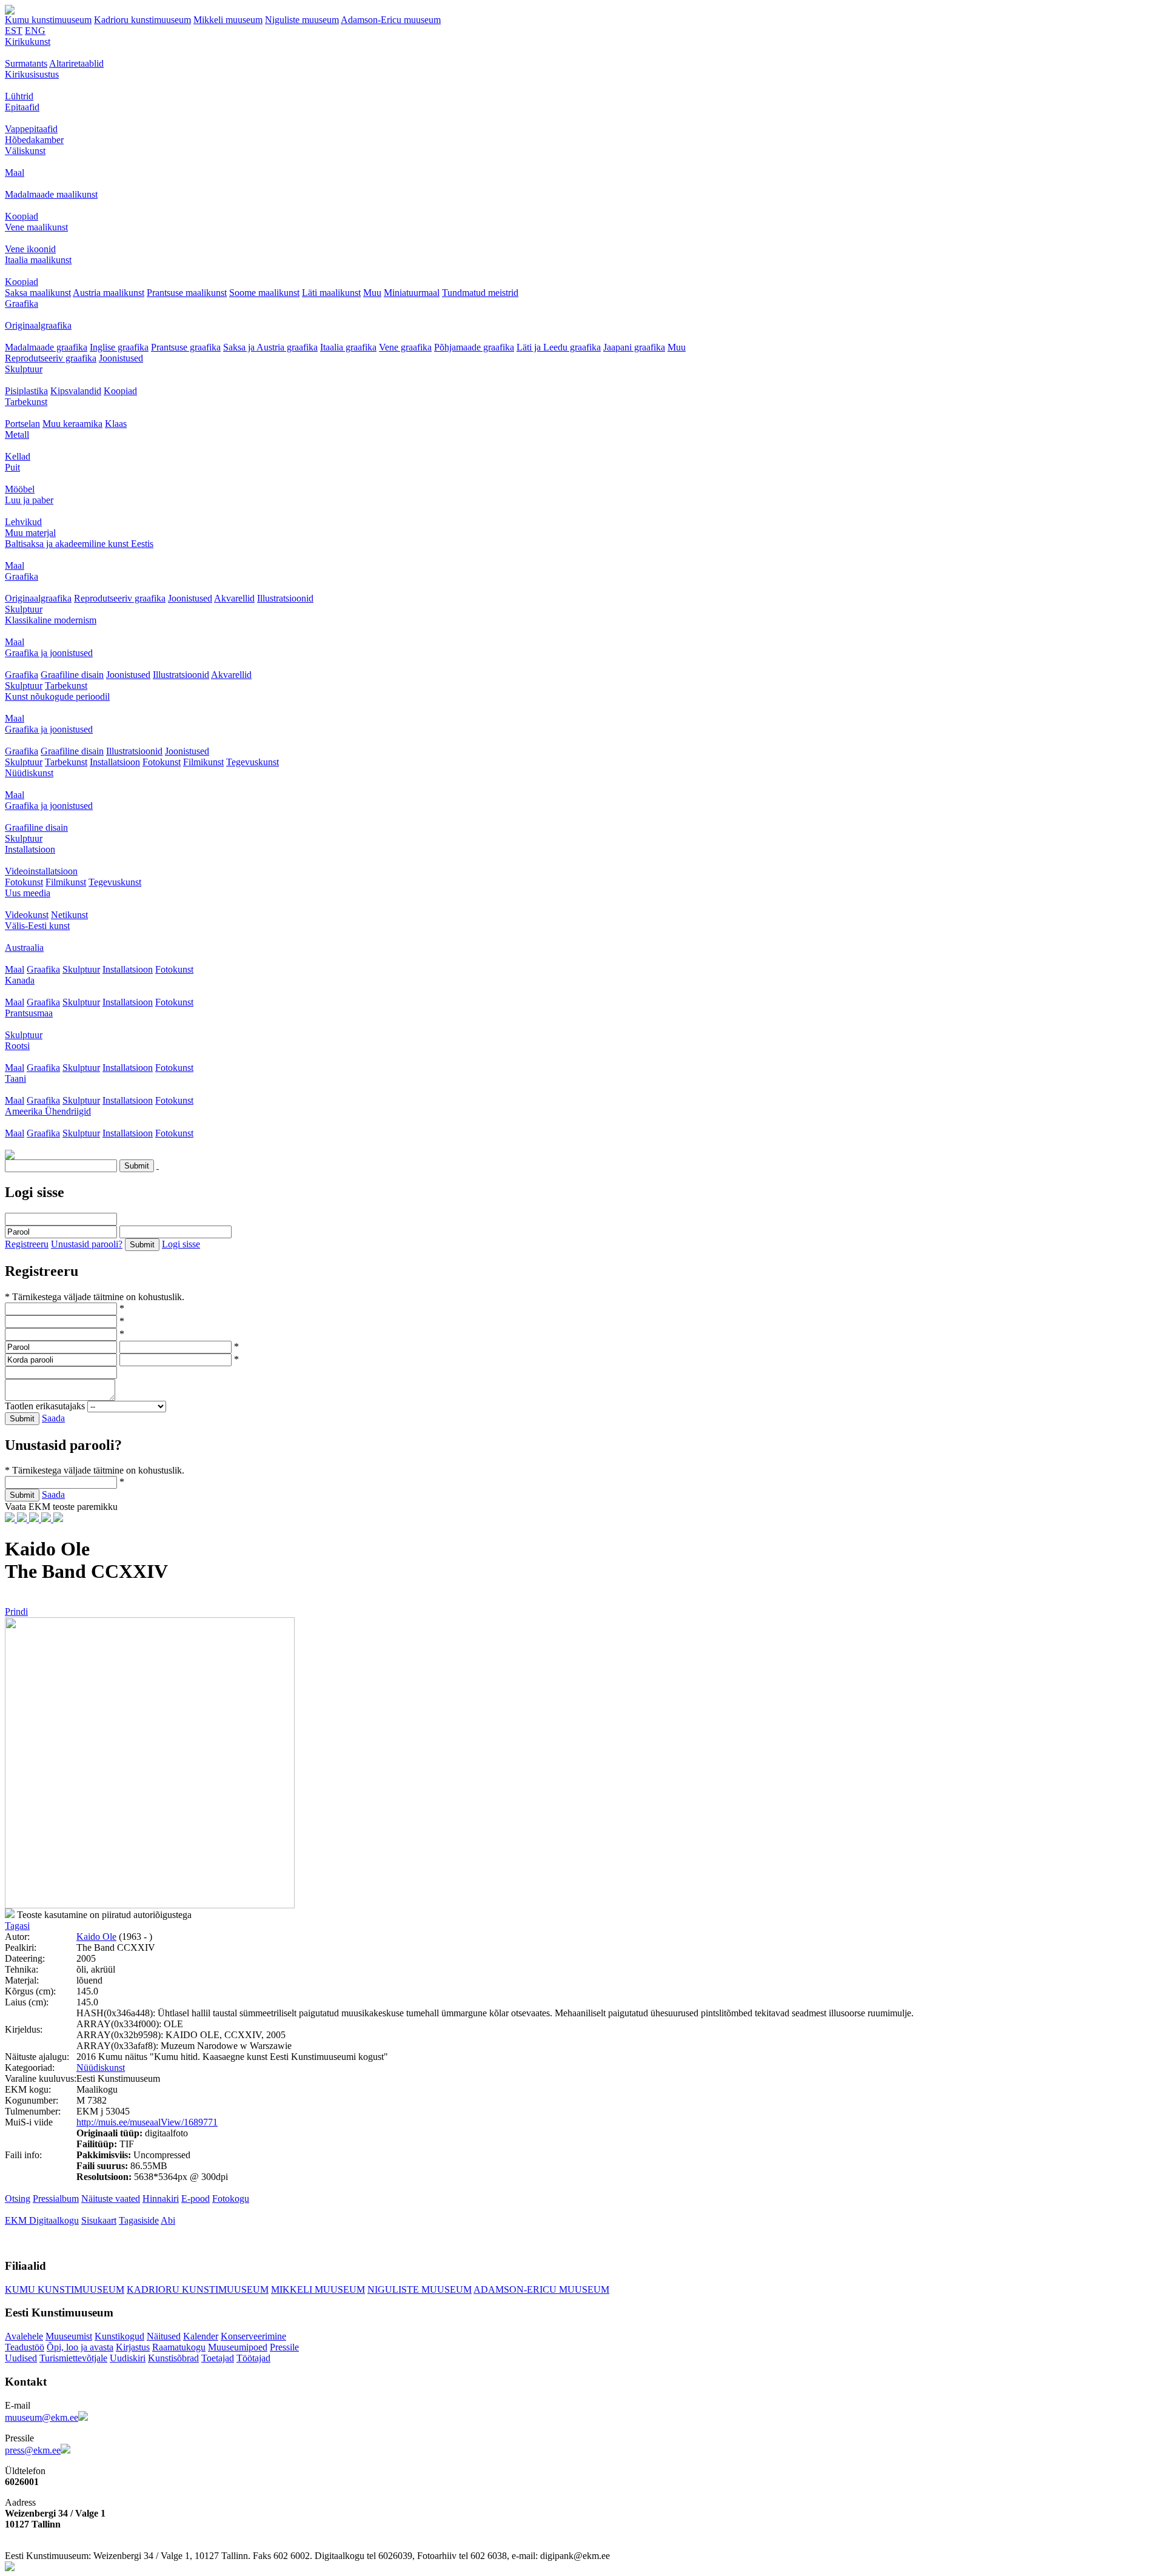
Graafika (22, 304)
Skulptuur (24, 369)
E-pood (196, 2199)
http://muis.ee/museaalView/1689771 (147, 2122)
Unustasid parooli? (87, 1244)
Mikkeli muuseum (228, 20)
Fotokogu (231, 2199)
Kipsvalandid (76, 391)
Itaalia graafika (348, 347)
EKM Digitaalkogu (42, 2220)
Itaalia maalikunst (38, 260)
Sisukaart (99, 2220)
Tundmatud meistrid (480, 293)
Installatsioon (115, 762)
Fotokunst (162, 762)
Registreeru (27, 1244)
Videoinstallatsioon (41, 871)
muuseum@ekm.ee (42, 2417)
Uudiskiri (128, 2358)
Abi (168, 2220)
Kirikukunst (28, 42)
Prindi (16, 1612)
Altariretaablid (76, 63)
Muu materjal (30, 533)
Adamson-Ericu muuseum (391, 20)
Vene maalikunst (36, 227)
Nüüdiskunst (29, 773)
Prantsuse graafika (186, 347)
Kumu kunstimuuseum (48, 20)
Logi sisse (181, 1244)
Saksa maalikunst (38, 293)
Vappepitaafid (31, 129)
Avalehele (24, 2336)
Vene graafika (405, 347)
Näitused (164, 2336)
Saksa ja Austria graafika (270, 347)
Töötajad (253, 2358)
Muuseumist (69, 2336)
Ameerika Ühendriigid (48, 1111)
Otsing (18, 2199)
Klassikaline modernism (51, 620)
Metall (17, 434)
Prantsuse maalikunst (187, 293)
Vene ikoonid (30, 249)
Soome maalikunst (264, 293)
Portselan (22, 424)
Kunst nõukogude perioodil (57, 696)
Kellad (18, 456)
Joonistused (121, 358)
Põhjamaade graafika (474, 347)
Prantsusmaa (29, 1013)
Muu (372, 293)
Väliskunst (25, 151)
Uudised (21, 2358)
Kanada (20, 980)
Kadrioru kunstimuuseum (142, 20)
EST (14, 31)
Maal (15, 173)
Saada (53, 1418)
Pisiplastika (26, 391)
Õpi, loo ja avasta (80, 2347)
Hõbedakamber (34, 140)
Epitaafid (22, 107)
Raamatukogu (179, 2347)
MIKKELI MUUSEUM (318, 2289)
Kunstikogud (119, 2336)
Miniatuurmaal (412, 293)
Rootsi (17, 1046)
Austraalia (24, 948)
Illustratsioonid (285, 598)
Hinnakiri (161, 2199)
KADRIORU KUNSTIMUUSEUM (198, 2289)
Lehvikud (23, 522)
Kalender (201, 2336)
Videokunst (27, 915)
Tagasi (17, 1926)
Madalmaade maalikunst (51, 194)
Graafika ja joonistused (49, 653)
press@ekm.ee (33, 2450)
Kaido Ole (96, 1937)
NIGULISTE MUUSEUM (420, 2289)
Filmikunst (203, 762)
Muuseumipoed (238, 2347)
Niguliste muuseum (302, 20)
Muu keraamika (72, 424)
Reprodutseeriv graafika (51, 358)
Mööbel (20, 489)
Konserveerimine (253, 2336)
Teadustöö (25, 2347)
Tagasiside (139, 2220)
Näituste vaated (111, 2199)
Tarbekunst (26, 402)
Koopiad (22, 216)
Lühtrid (19, 96)
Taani (15, 1078)
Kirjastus (133, 2347)
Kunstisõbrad (173, 2358)
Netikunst (69, 915)
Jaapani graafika (634, 347)
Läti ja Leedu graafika (559, 347)
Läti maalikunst (331, 293)
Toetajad (218, 2358)
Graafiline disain (72, 675)
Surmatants (26, 63)
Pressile (284, 2347)
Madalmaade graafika (46, 347)
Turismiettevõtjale (73, 2358)
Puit (12, 467)
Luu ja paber (29, 500)
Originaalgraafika (38, 325)
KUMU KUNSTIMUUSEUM (65, 2289)
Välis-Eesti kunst (37, 926)
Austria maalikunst (109, 293)
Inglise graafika (119, 347)
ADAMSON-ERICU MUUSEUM (541, 2289)
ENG (35, 31)
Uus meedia (28, 893)
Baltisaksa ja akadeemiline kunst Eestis (79, 544)
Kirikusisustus (32, 74)
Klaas (116, 424)
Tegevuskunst (253, 762)
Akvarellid (234, 598)
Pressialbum (56, 2199)
